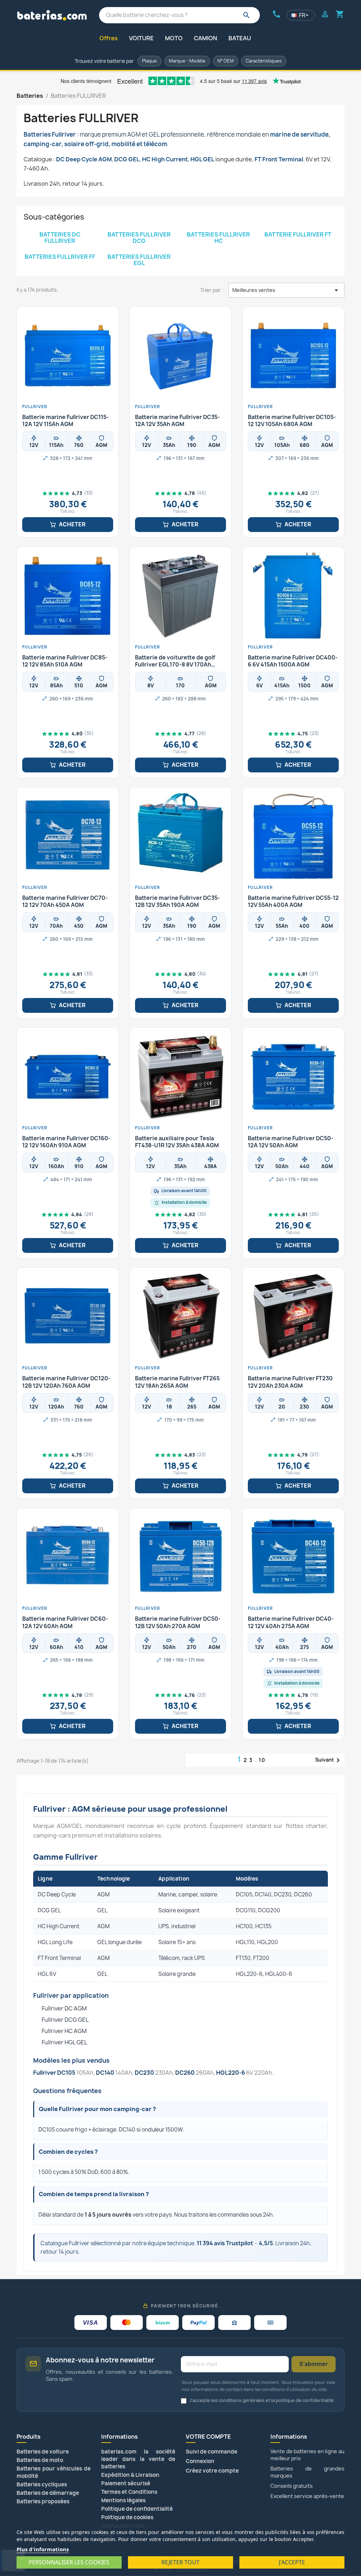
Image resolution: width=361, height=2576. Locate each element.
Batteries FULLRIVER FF (60, 257)
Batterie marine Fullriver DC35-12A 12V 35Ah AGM (178, 421)
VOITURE (141, 38)
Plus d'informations (43, 2549)
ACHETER (72, 524)
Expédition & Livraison (130, 2475)
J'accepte (292, 2562)
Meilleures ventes (286, 290)
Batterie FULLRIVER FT (298, 234)
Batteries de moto (40, 2460)
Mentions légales (123, 2500)
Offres (109, 38)
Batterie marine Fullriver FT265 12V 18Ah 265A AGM (177, 1382)
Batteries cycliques (42, 2484)
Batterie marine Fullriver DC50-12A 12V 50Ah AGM (291, 1142)
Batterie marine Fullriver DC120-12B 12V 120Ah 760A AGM (66, 1382)
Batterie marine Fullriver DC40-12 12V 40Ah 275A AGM (291, 1622)
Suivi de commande (212, 2452)
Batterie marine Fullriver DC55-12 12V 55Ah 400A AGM (293, 902)
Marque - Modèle (187, 61)
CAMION (206, 38)
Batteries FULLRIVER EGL (139, 260)
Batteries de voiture (43, 2452)
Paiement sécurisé (126, 2483)
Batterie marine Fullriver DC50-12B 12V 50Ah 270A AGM (178, 1622)
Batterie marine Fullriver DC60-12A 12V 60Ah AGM (65, 1622)
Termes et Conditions (129, 2492)
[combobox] (179, 15)
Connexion (200, 2461)
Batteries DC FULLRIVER (60, 238)
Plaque (149, 61)
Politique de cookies (127, 2517)
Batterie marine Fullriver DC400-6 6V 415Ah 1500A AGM (293, 661)
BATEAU (240, 38)
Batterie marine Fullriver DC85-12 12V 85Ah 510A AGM (65, 661)
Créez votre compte (212, 2471)
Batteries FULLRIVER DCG (139, 238)
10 (262, 1760)
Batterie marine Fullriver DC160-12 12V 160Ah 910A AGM (66, 1142)
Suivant (329, 1760)
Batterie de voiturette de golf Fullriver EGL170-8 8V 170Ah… (175, 661)
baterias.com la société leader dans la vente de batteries (138, 2459)
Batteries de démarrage (48, 2493)
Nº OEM (226, 61)
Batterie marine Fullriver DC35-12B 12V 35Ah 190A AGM (178, 902)
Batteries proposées (43, 2501)
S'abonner (314, 2364)
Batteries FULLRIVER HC (218, 238)
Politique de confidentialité (137, 2509)
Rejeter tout (180, 2562)
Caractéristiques (264, 61)
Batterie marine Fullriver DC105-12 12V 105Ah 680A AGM (292, 421)
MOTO (174, 38)
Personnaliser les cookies (69, 2562)
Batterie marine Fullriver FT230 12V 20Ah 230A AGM (290, 1382)
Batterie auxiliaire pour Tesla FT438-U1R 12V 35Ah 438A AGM (177, 1142)
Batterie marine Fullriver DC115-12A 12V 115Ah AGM (66, 421)
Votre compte (208, 2437)
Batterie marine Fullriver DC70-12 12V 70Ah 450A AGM (65, 902)
